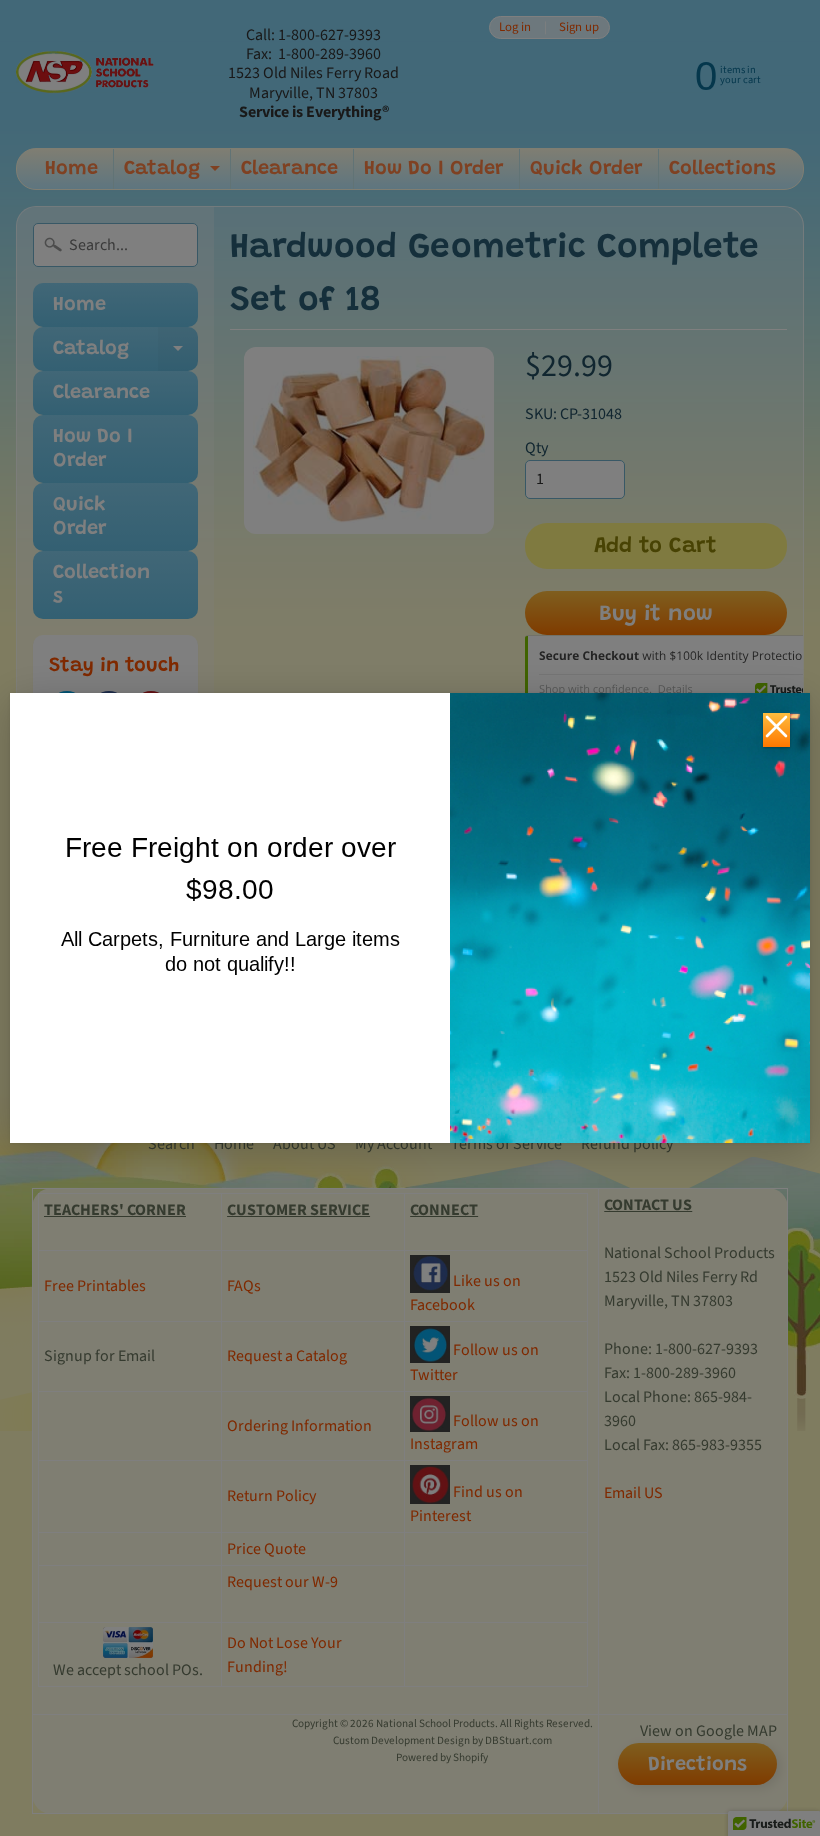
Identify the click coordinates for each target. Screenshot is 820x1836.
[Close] (776, 730)
